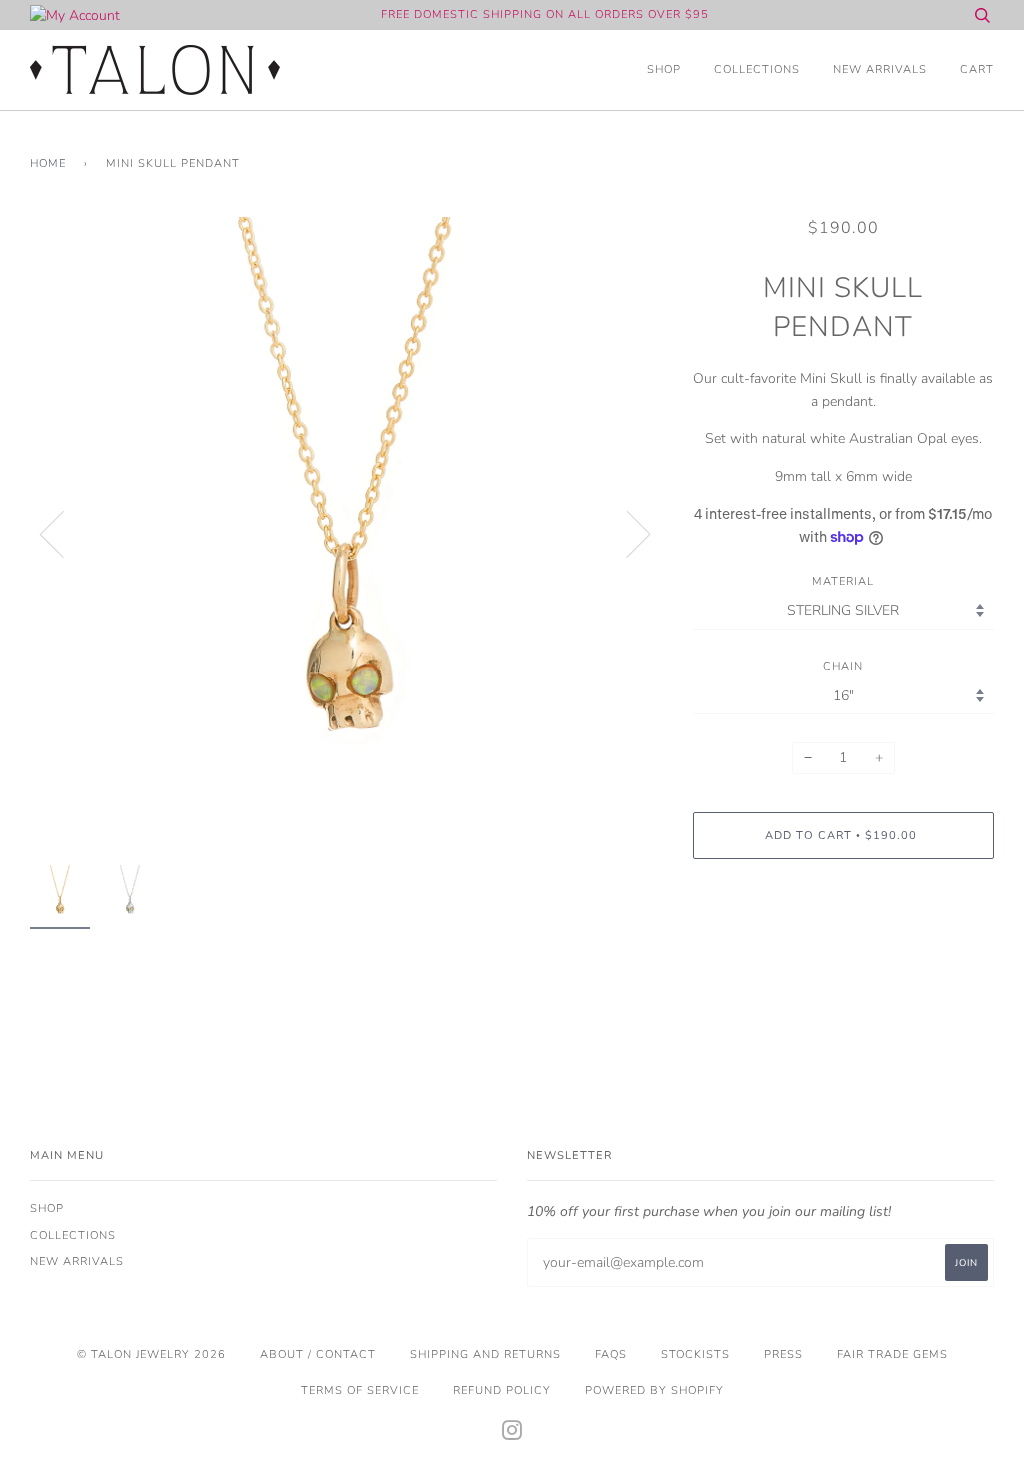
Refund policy (502, 1390)
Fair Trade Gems (892, 1354)
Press (783, 1354)
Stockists (695, 1354)
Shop (664, 69)
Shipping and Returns (485, 1354)
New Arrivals (880, 69)
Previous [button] (64, 533)
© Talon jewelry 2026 (151, 1354)
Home (48, 163)
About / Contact (318, 1354)
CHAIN (843, 666)
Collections (757, 69)
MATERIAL (843, 581)
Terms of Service (360, 1390)
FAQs (611, 1354)
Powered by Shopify (654, 1390)
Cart (977, 69)
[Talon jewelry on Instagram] (512, 1434)
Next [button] (626, 533)
